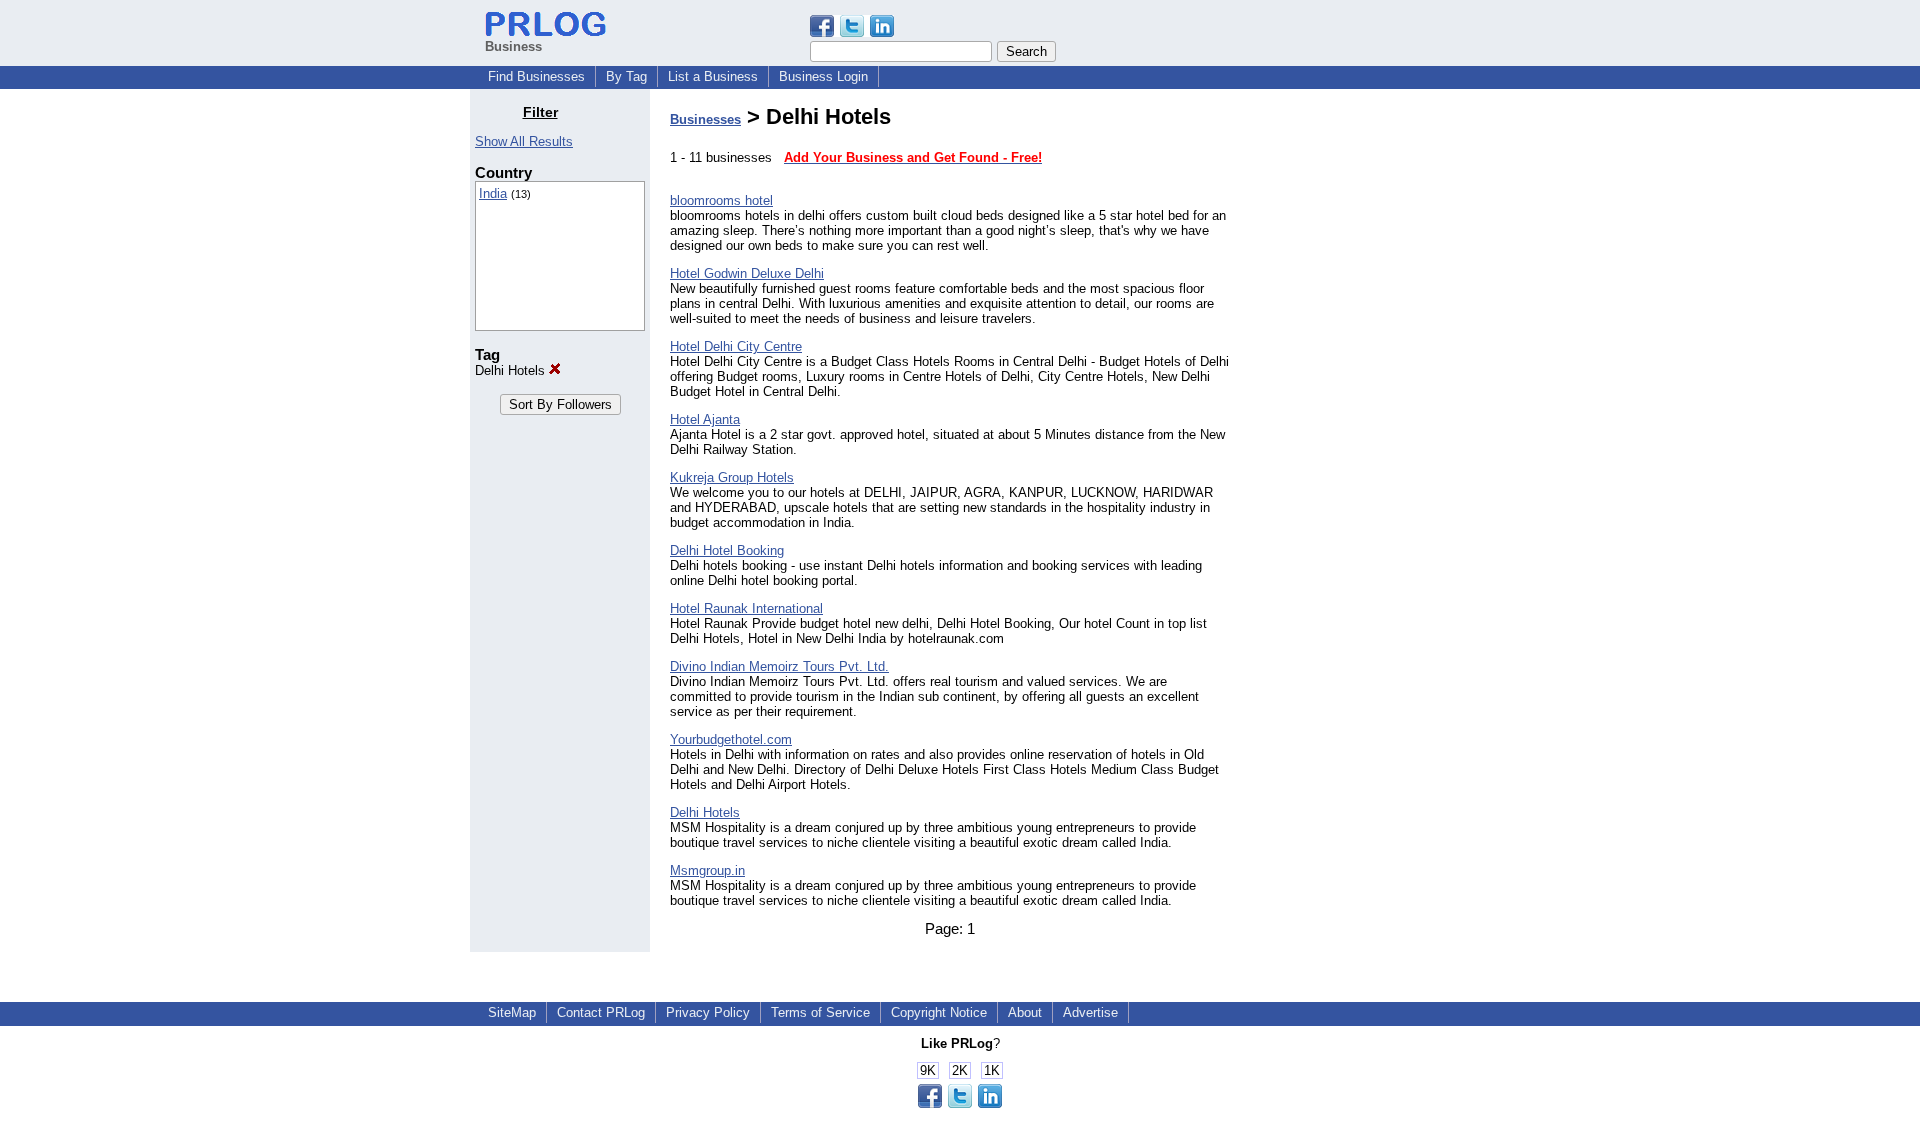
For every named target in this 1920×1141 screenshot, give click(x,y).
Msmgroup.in (707, 870)
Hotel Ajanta (705, 419)
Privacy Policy (708, 1012)
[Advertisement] (1348, 404)
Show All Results (524, 141)
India (493, 193)
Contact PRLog (601, 1012)
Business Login (823, 76)
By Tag (626, 76)
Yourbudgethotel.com (731, 739)
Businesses (705, 119)
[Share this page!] (852, 32)
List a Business (713, 76)
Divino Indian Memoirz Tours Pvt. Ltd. (779, 666)
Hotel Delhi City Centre (736, 346)
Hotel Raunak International (746, 608)
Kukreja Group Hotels (732, 477)
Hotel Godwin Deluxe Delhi (747, 273)
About (1025, 1012)
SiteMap (512, 1012)
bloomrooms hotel (721, 200)
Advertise (1090, 1012)
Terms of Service (820, 1012)
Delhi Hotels (512, 370)
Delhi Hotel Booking (727, 550)
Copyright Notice (939, 1012)
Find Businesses (536, 76)
